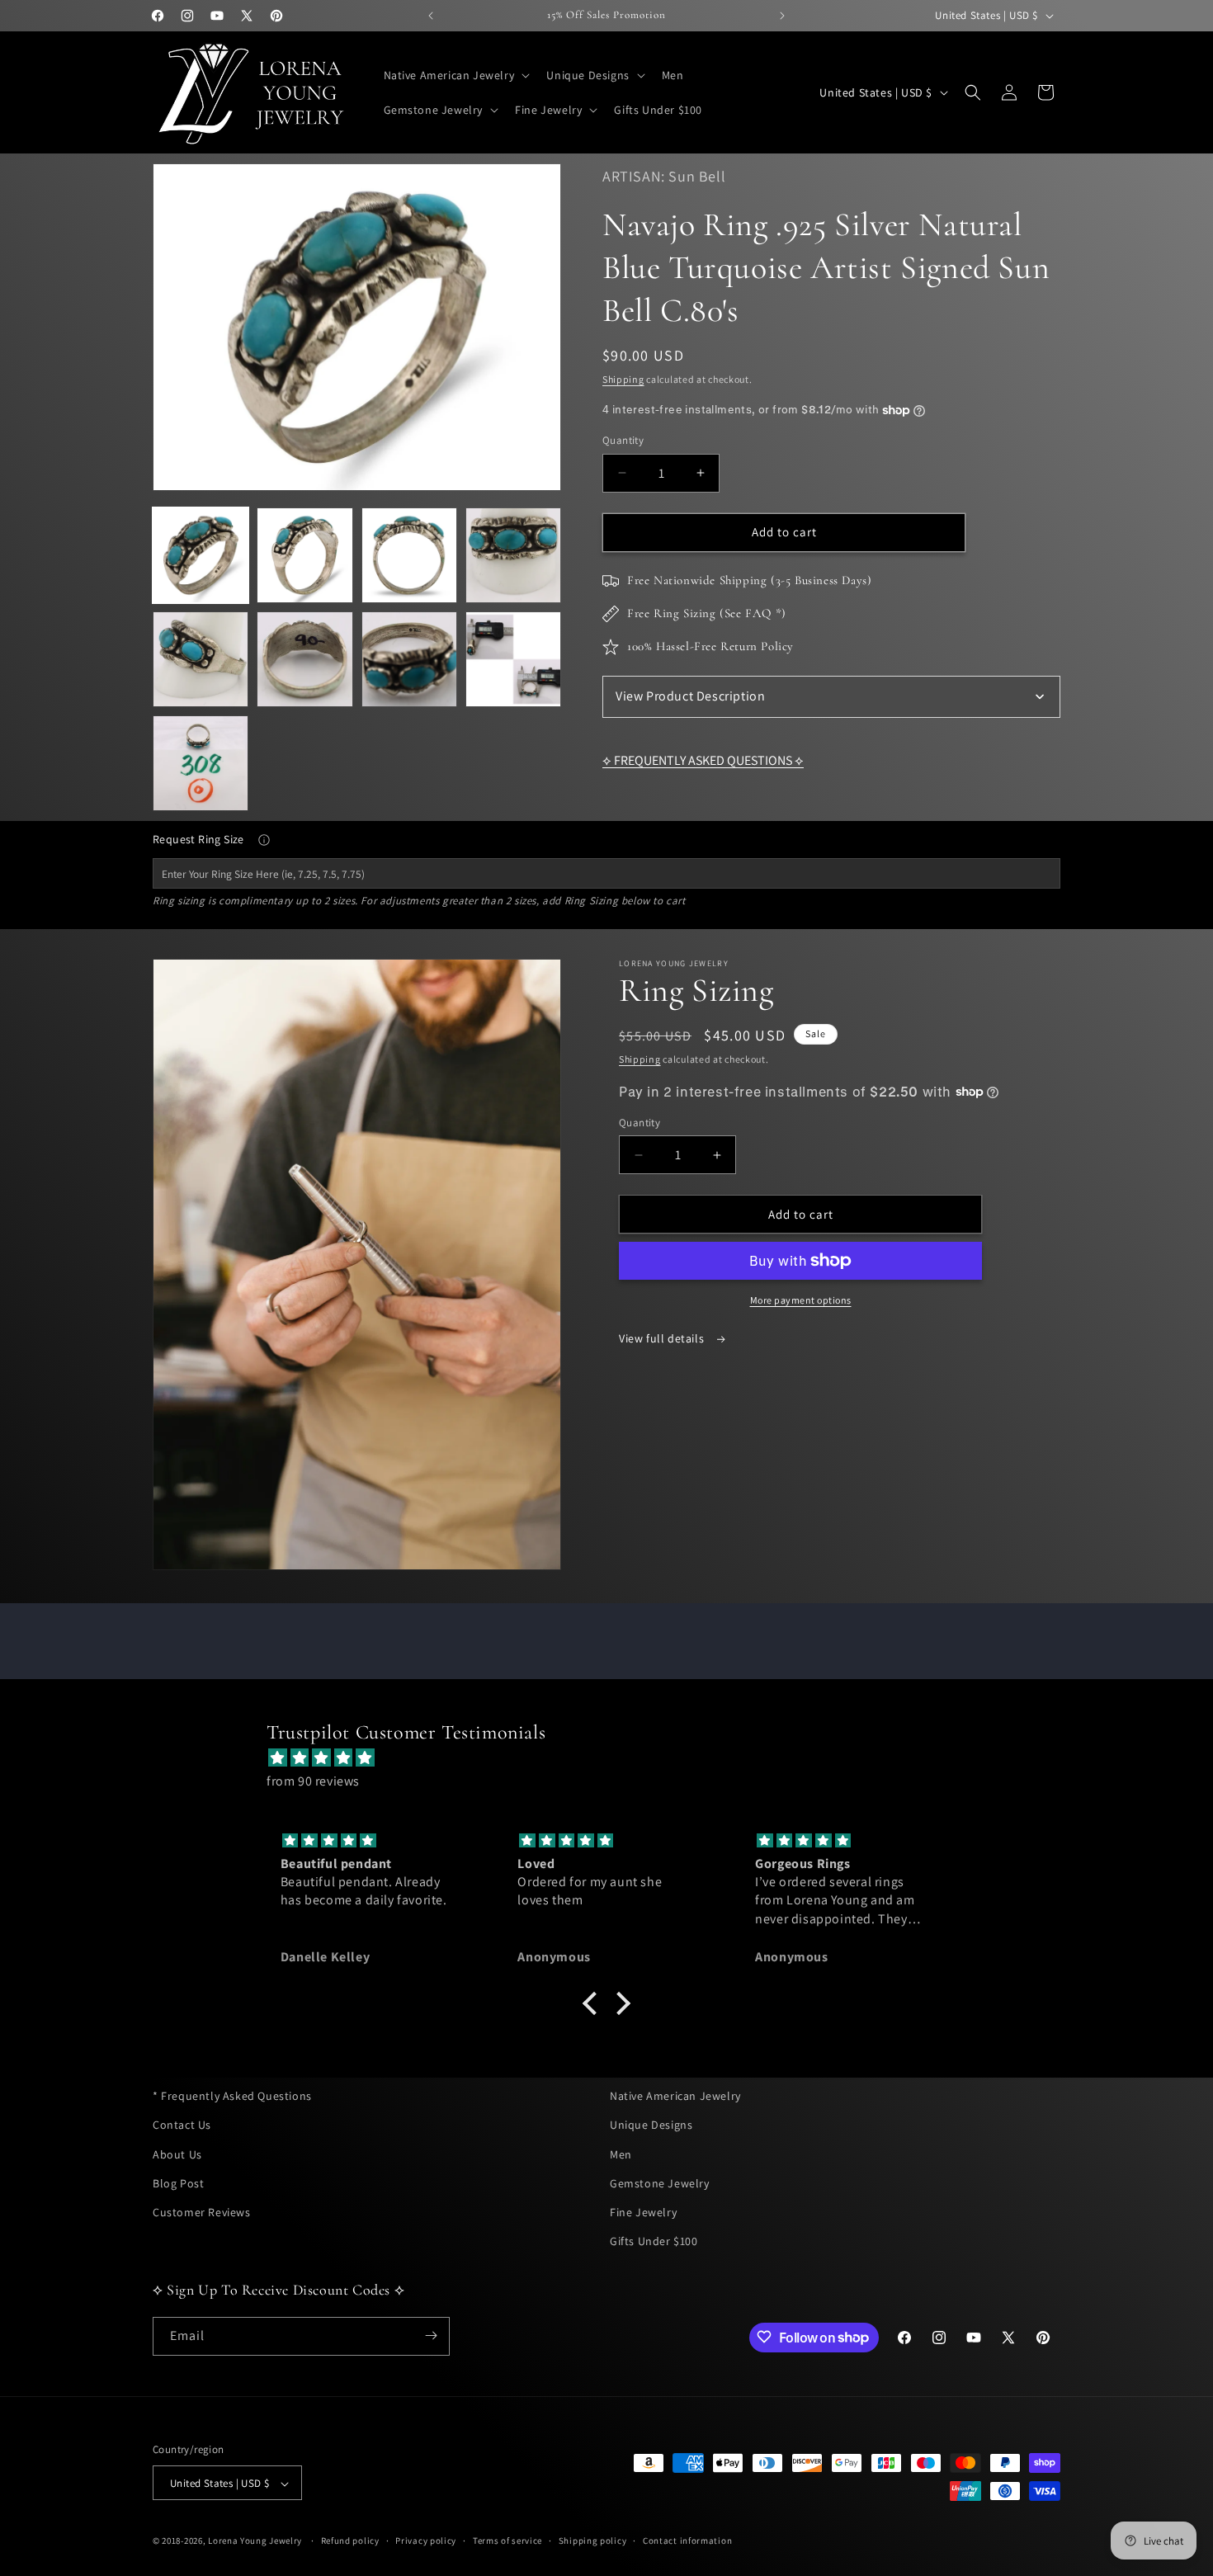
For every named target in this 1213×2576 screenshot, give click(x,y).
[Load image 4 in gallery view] (513, 555)
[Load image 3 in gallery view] (409, 555)
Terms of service (507, 2541)
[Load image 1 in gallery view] (201, 555)
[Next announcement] (782, 16)
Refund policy (350, 2541)
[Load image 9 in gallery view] (201, 763)
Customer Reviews (202, 2211)
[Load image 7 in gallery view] (409, 659)
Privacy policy (426, 2541)
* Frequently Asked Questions (232, 2096)
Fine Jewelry (643, 2211)
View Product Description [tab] (690, 696)
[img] (615, 1757)
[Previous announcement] (431, 16)
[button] (455, 75)
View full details (663, 1338)
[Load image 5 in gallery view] (201, 659)
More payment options (801, 1300)
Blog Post (178, 2182)
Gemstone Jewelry (660, 2182)
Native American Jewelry (675, 2096)
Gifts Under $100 (654, 2241)
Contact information (687, 2541)
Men (621, 2154)
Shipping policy (593, 2541)
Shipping (623, 379)
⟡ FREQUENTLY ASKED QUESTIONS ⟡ (703, 760)
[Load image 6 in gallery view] (304, 659)
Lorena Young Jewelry (255, 2541)
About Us (177, 2154)
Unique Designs (651, 2125)
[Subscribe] (431, 2335)
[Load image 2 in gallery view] (304, 555)
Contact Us (182, 2125)
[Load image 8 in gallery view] (513, 659)
